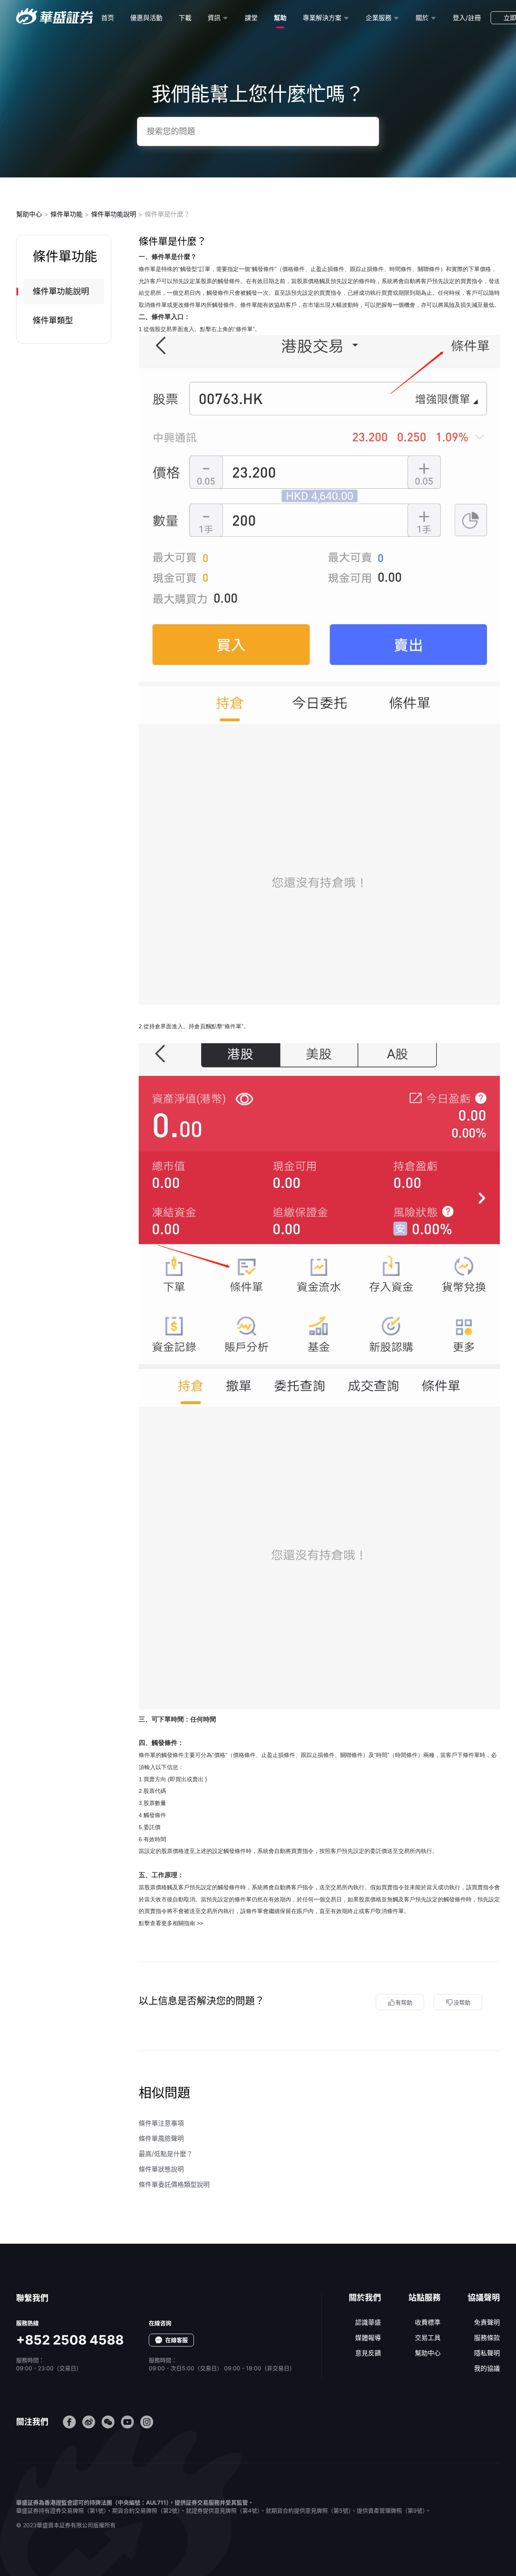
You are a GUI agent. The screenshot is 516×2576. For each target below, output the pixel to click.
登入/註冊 (467, 18)
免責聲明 (487, 2322)
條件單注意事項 (161, 2123)
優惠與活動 (146, 18)
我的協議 (487, 2368)
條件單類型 (53, 321)
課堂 (251, 18)
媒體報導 (368, 2338)
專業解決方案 (322, 18)
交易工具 (428, 2338)
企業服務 (379, 18)
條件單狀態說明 (161, 2169)
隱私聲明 (487, 2353)
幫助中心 (29, 214)
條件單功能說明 (114, 214)
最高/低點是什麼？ (166, 2154)
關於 (422, 18)
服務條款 (487, 2338)
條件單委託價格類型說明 (174, 2184)
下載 (185, 18)
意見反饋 (368, 2353)
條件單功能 (67, 214)
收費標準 (428, 2322)
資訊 (214, 18)
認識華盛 (368, 2322)
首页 (108, 18)
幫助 (280, 18)
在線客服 (177, 2340)
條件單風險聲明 (161, 2138)
